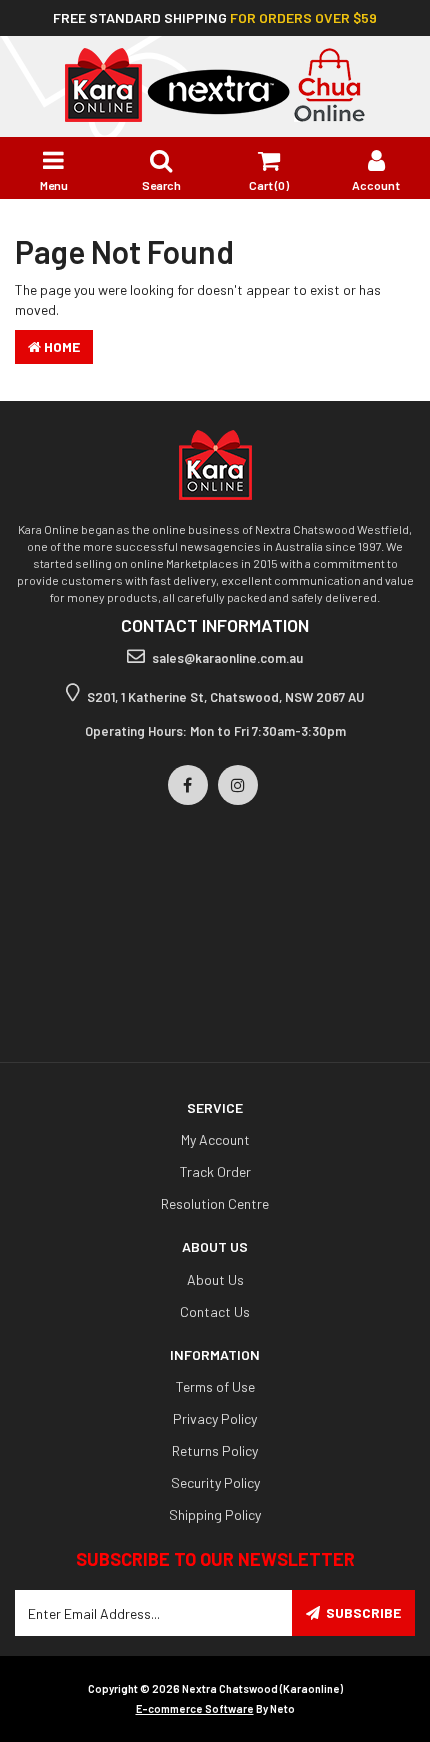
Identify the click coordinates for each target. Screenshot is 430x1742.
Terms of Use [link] (215, 1386)
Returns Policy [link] (215, 1450)
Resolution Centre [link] (215, 1203)
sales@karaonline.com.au (227, 658)
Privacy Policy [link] (215, 1418)
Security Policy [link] (215, 1482)
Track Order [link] (215, 1171)
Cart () (269, 185)
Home (60, 346)
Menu (54, 185)
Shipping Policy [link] (215, 1514)
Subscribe (363, 1612)
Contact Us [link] (215, 1311)
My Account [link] (215, 1139)
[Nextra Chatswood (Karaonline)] (215, 83)
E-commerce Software (195, 1708)
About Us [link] (215, 1279)
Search (161, 185)
